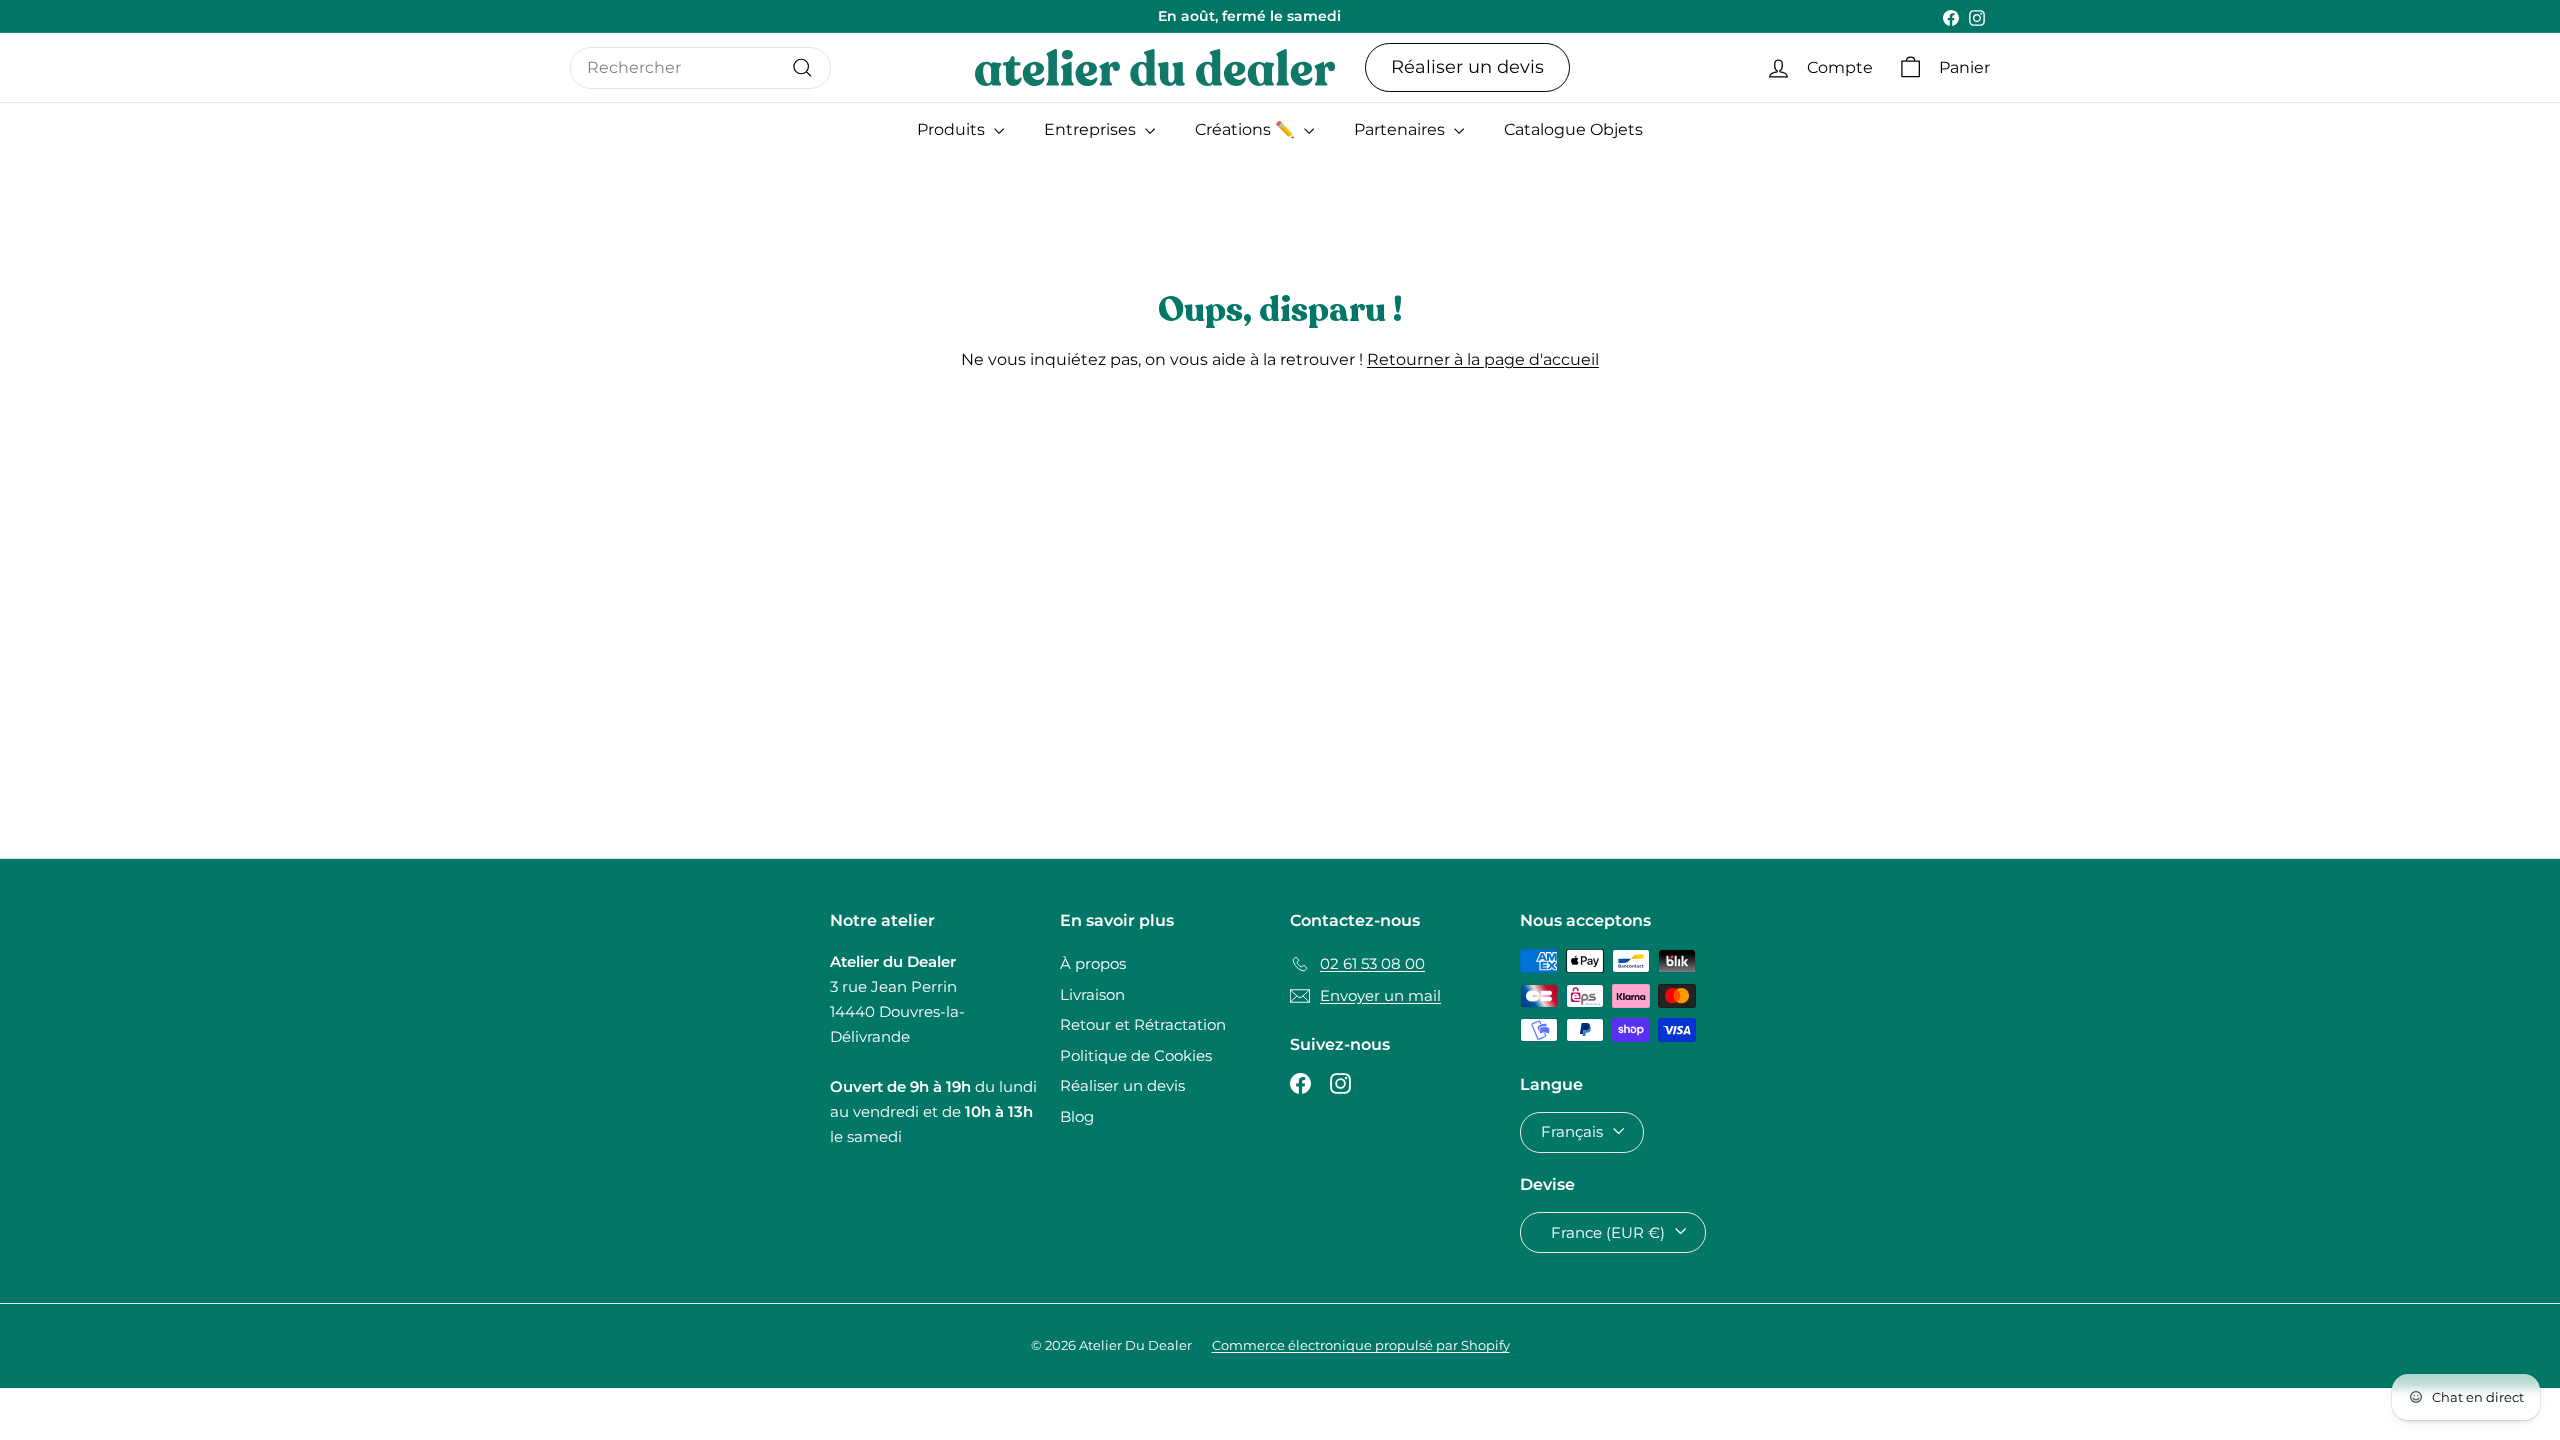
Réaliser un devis (1467, 67)
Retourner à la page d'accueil (1483, 359)
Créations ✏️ (1247, 129)
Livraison (1092, 994)
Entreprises (1092, 129)
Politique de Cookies (1136, 1055)
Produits (953, 129)
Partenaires (1401, 129)
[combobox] (700, 68)
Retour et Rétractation (1143, 1024)
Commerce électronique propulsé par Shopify (1361, 1345)
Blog (1077, 1116)
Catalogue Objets (1573, 129)
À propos (1093, 963)
